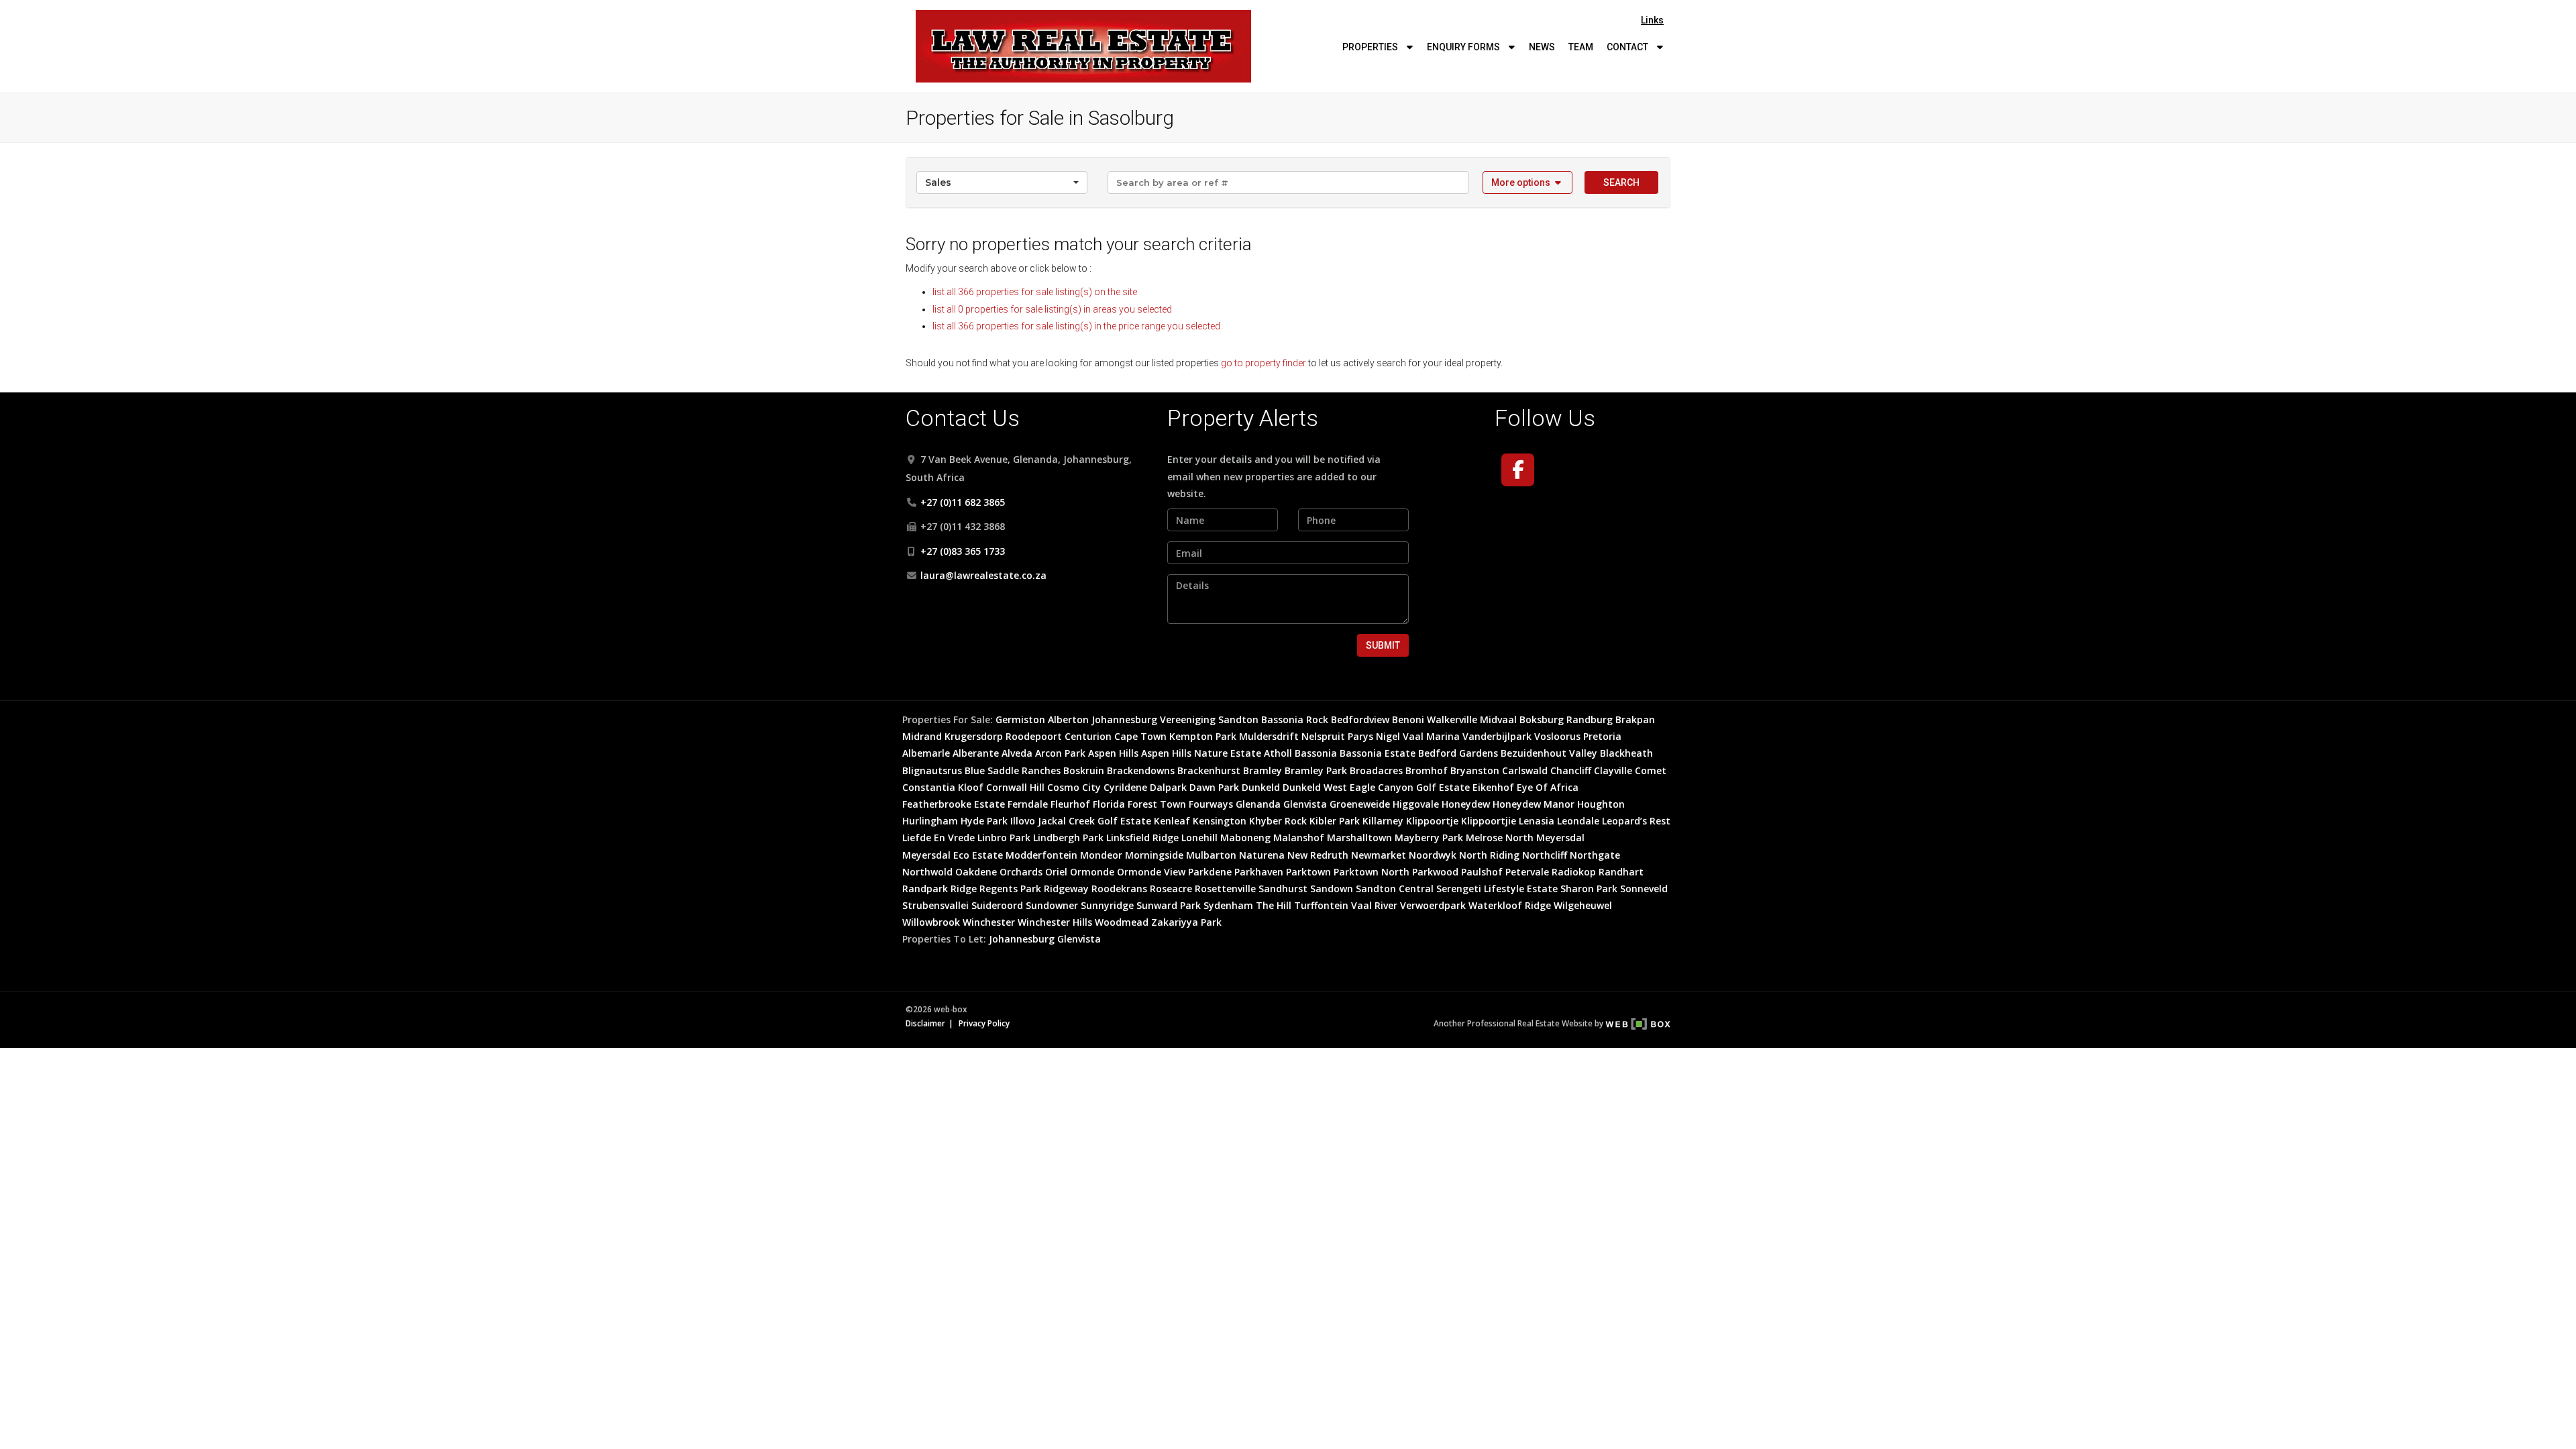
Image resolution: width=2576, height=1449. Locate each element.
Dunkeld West (1315, 787)
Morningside (1154, 855)
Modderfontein (1041, 855)
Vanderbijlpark (1497, 736)
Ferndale (1028, 804)
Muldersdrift (1269, 736)
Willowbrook (931, 922)
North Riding (1489, 855)
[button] (1528, 182)
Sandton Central (1395, 889)
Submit (1383, 645)
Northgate (1595, 855)
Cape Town (1140, 736)
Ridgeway (1066, 889)
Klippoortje (1432, 821)
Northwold (927, 872)
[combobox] (1002, 182)
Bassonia (1316, 753)
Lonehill (1199, 838)
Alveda (1017, 753)
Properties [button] (1371, 47)
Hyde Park (984, 821)
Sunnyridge (1107, 905)
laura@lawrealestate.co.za (983, 575)
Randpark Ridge (940, 889)
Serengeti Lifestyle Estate (1497, 889)
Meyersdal (1560, 838)
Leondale (1578, 821)
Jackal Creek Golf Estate (1094, 821)
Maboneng (1245, 838)
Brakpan (1635, 719)
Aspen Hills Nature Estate (1201, 753)
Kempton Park (1203, 736)
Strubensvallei (935, 905)
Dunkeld (1261, 787)
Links (1652, 20)
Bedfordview (1360, 719)
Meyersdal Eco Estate (953, 855)
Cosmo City (1074, 787)
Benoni (1408, 719)
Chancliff (1571, 770)
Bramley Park (1316, 770)
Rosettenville (1225, 889)
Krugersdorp (974, 736)
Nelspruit (1323, 736)
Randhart (1621, 872)
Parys (1360, 736)
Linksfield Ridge (1142, 838)
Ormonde (1092, 872)
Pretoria (1602, 736)
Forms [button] (1464, 47)
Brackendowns (1141, 770)
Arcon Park (1060, 753)
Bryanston (1475, 770)
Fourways (1211, 804)
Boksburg (1542, 719)
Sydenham (1228, 905)
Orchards (1021, 872)
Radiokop (1574, 872)
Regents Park (1010, 889)
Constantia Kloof (943, 787)
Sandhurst (1283, 889)
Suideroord (997, 905)
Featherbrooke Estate (954, 804)
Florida (1109, 804)
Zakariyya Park (1186, 922)
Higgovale (1416, 804)
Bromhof (1427, 770)
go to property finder (1264, 363)
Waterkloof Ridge (1510, 905)
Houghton (1601, 804)
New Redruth (1318, 855)
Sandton (1238, 719)
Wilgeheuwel (1583, 905)
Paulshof (1482, 872)
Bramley (1263, 770)
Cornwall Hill (1015, 787)
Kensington (1220, 821)
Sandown (1332, 889)
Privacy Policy (984, 1023)
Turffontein (1321, 905)
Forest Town (1157, 804)
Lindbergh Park (1068, 838)
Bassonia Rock (1295, 719)
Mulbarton (1211, 855)
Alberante (976, 753)
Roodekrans (1119, 889)
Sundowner (1052, 905)
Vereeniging (1188, 719)
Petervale (1527, 872)
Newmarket (1379, 855)
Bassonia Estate (1378, 753)
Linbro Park (1004, 838)
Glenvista (1305, 804)
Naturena (1262, 855)
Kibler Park (1335, 821)
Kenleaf (1172, 821)
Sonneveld (1644, 889)
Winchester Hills (1055, 922)
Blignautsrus (932, 770)
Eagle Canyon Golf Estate (1410, 787)
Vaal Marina (1431, 736)
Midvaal (1498, 719)
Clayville (1613, 770)
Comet (1651, 770)
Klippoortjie (1489, 821)
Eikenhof (1493, 787)
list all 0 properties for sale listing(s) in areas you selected (1052, 309)
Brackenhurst (1209, 770)
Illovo (1023, 821)
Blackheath (1626, 753)
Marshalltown (1359, 838)
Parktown (1308, 872)
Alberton (1068, 719)
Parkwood (1435, 872)
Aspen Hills (1113, 753)
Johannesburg (1124, 719)
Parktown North (1372, 872)
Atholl (1278, 753)
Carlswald (1525, 770)
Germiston (1020, 719)
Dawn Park (1214, 787)
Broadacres (1376, 770)
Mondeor (1101, 855)
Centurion (1088, 736)
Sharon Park (1589, 889)
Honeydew (1466, 804)
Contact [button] (1628, 47)
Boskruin (1084, 770)
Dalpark (1168, 787)
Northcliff (1545, 855)
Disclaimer (925, 1023)
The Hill (1274, 905)
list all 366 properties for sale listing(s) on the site (1035, 292)
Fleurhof (1070, 804)
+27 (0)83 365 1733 (963, 551)
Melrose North (1500, 838)
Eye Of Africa (1548, 787)
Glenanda (1258, 804)
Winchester (989, 922)
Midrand (922, 736)
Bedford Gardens (1458, 753)
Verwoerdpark (1433, 905)
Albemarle (926, 753)
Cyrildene (1125, 787)
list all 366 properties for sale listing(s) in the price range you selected (1076, 326)
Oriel (1056, 872)
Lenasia (1537, 821)
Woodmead (1122, 922)
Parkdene (1210, 872)
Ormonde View (1151, 872)
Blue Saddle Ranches (1013, 770)
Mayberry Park (1429, 838)
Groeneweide (1360, 804)
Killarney (1383, 821)
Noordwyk (1433, 855)
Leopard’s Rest (1636, 821)
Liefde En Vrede (938, 838)
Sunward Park (1169, 905)
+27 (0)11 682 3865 (963, 502)
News (1542, 47)
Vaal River (1374, 905)
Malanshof (1299, 838)
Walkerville (1452, 719)
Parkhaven (1259, 872)
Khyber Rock (1278, 821)
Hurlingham (930, 821)
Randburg (1590, 719)
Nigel (1388, 736)
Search (1621, 182)
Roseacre (1171, 889)
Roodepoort (1034, 736)
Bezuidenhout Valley (1549, 753)
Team (1581, 47)
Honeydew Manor (1534, 804)
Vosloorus (1557, 736)
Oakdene (976, 872)
